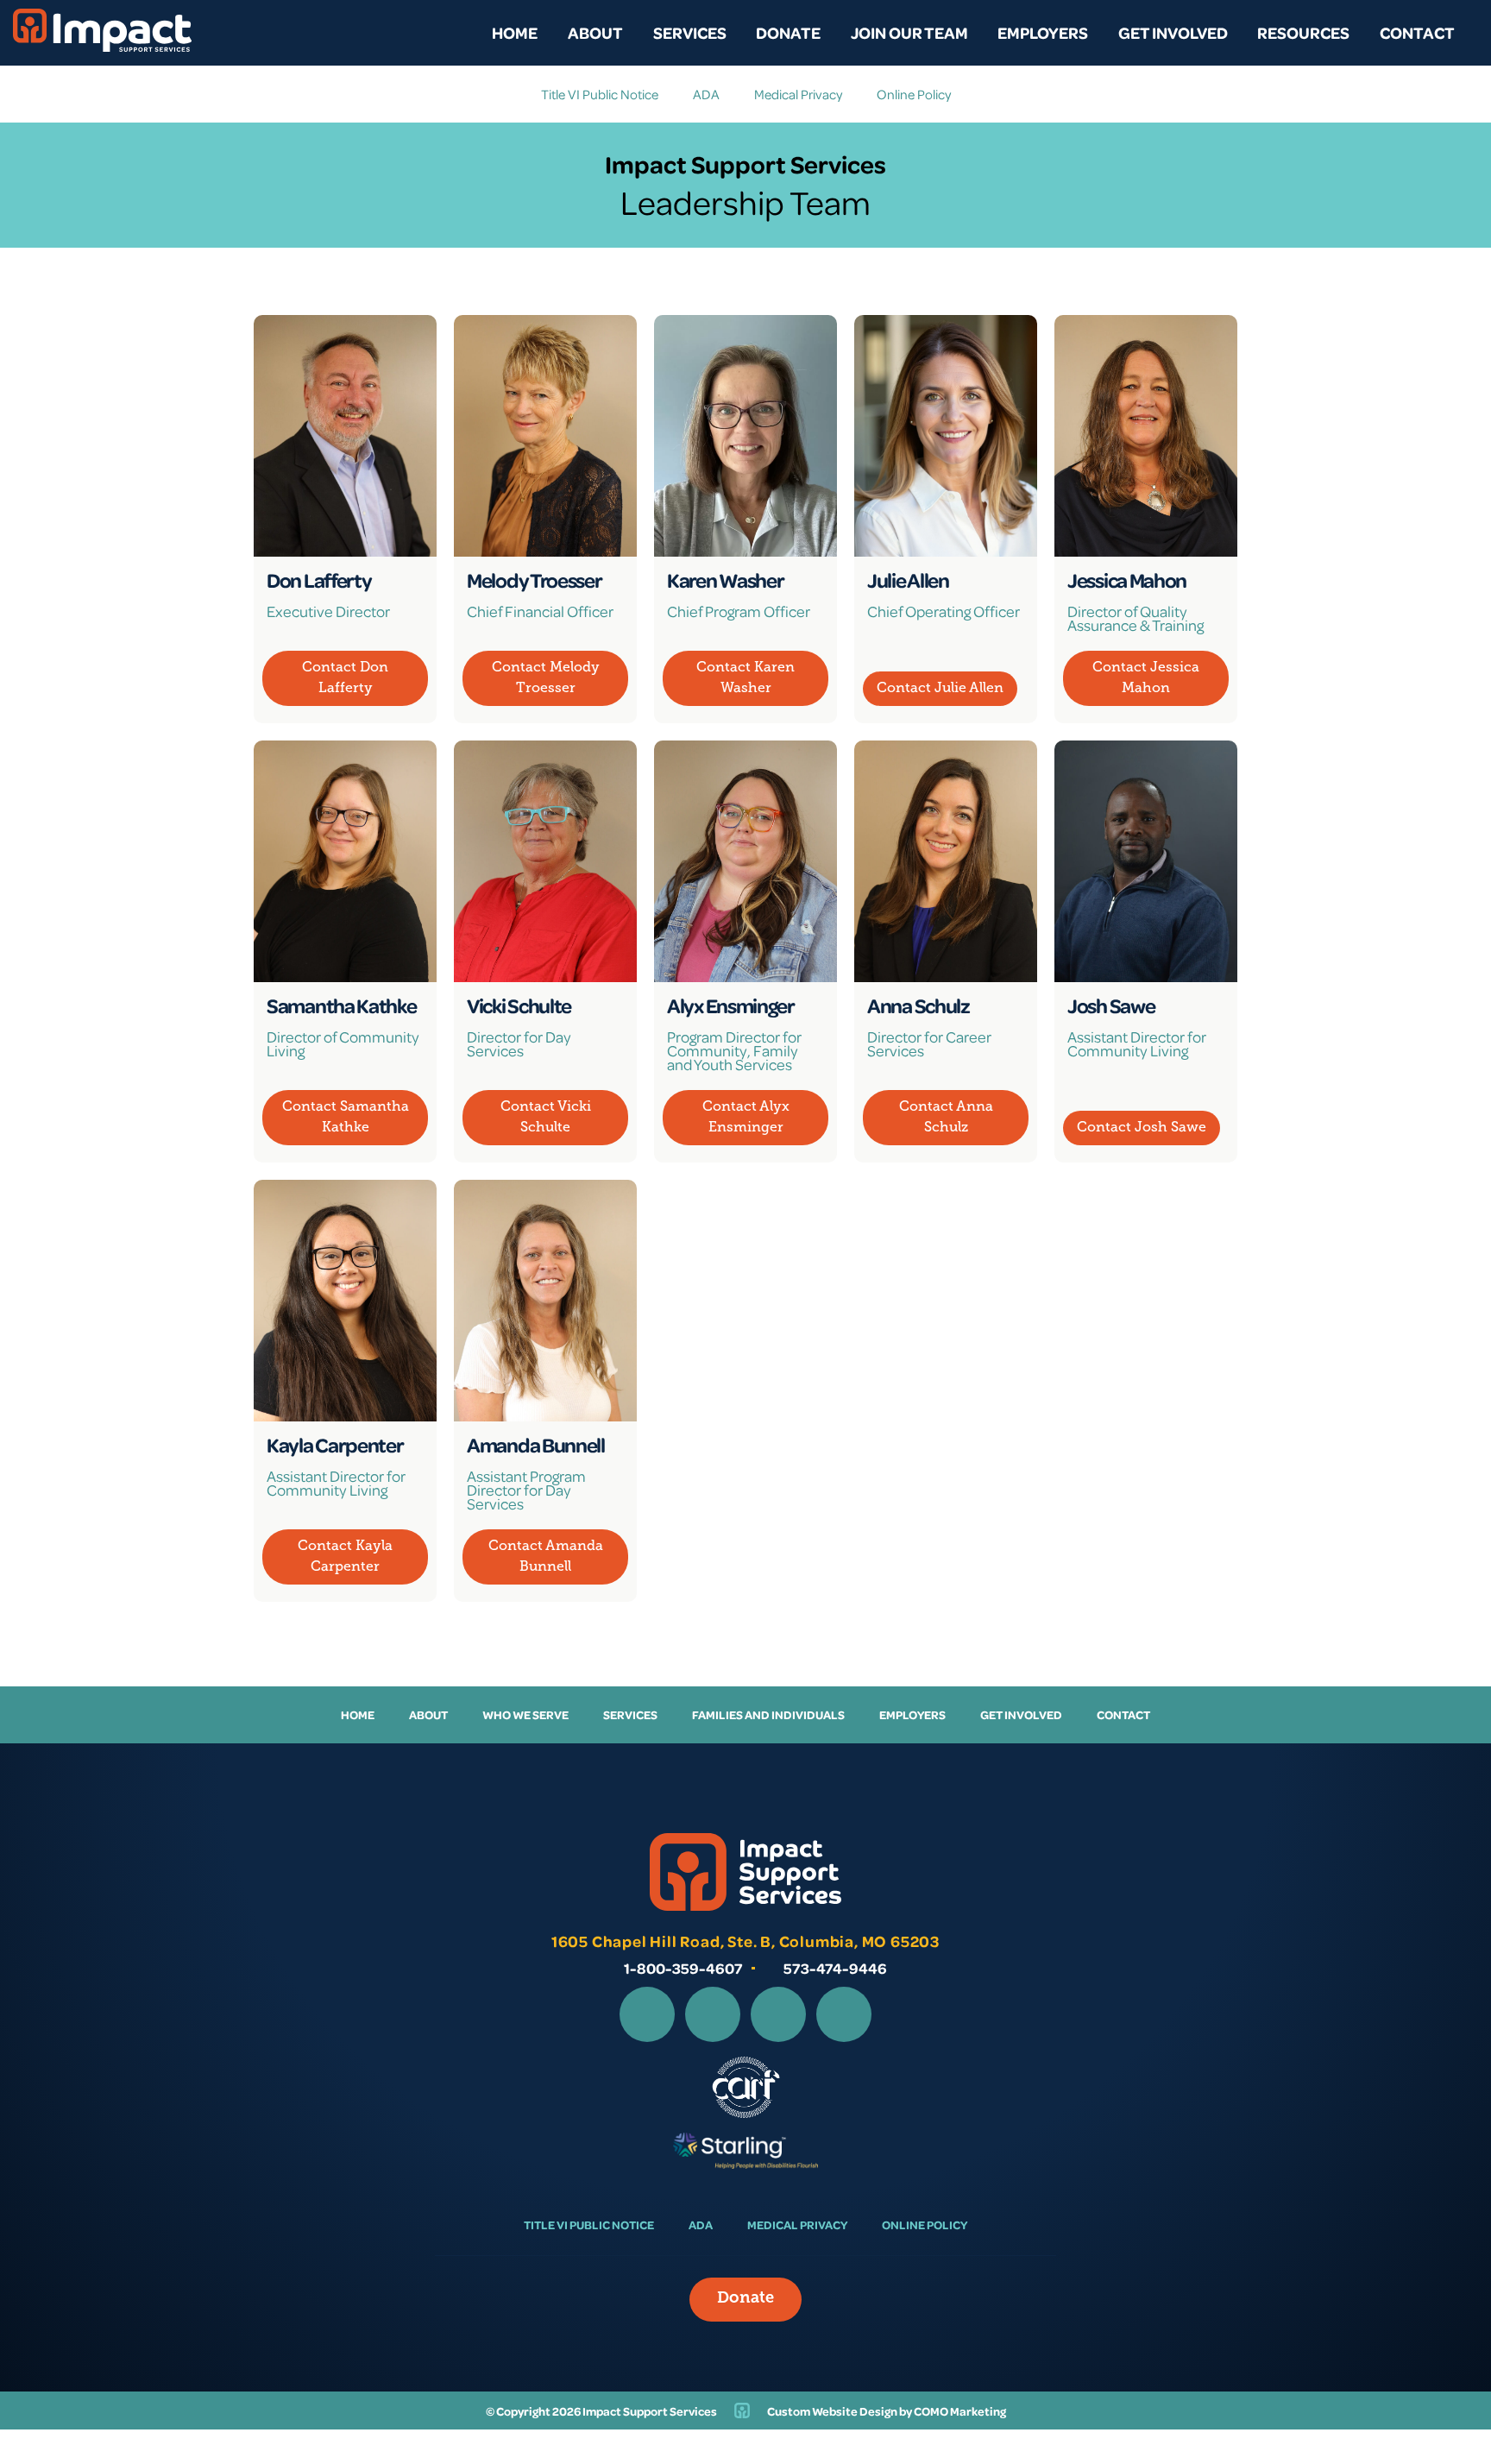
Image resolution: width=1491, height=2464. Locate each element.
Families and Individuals (768, 1714)
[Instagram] (713, 2014)
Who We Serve (525, 1714)
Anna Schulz (919, 1005)
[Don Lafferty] (345, 436)
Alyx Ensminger (731, 1005)
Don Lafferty (319, 580)
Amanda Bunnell (536, 1445)
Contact (1417, 32)
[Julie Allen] (946, 436)
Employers (1043, 32)
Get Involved (1173, 32)
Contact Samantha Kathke (346, 1118)
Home (515, 32)
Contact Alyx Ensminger (746, 1118)
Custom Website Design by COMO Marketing (887, 2411)
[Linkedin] (778, 2014)
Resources (1303, 32)
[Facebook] (647, 2014)
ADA (706, 94)
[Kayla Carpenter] (345, 1301)
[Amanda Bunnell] (545, 1301)
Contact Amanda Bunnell (546, 1557)
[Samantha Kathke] (345, 861)
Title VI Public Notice (600, 94)
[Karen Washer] (745, 436)
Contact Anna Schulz (946, 1118)
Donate (788, 32)
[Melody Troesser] (545, 436)
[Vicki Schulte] (545, 861)
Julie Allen (908, 580)
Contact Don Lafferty (345, 678)
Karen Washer (725, 580)
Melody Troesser (535, 580)
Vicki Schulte (519, 1005)
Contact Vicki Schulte (546, 1118)
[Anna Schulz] (946, 861)
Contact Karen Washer (745, 678)
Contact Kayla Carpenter (345, 1557)
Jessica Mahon (1127, 580)
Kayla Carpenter (335, 1445)
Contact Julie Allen (940, 689)
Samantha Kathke (342, 1005)
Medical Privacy (798, 94)
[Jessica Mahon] (1146, 436)
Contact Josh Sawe (1142, 1128)
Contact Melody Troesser (546, 678)
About (595, 32)
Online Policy (914, 94)
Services (690, 32)
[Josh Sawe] (1146, 861)
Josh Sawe (1111, 1005)
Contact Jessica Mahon (1146, 678)
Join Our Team (909, 32)
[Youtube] (844, 2014)
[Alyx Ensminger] (745, 861)
